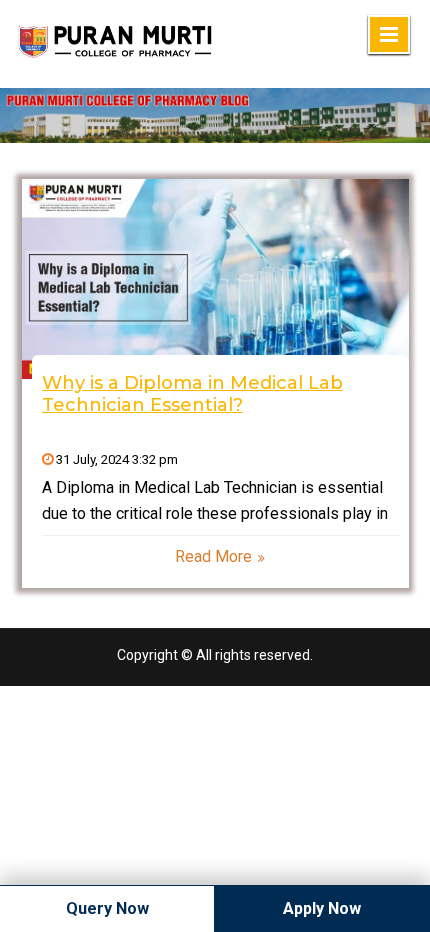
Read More (213, 556)
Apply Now (322, 908)
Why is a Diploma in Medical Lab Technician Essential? (192, 394)
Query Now (107, 908)
